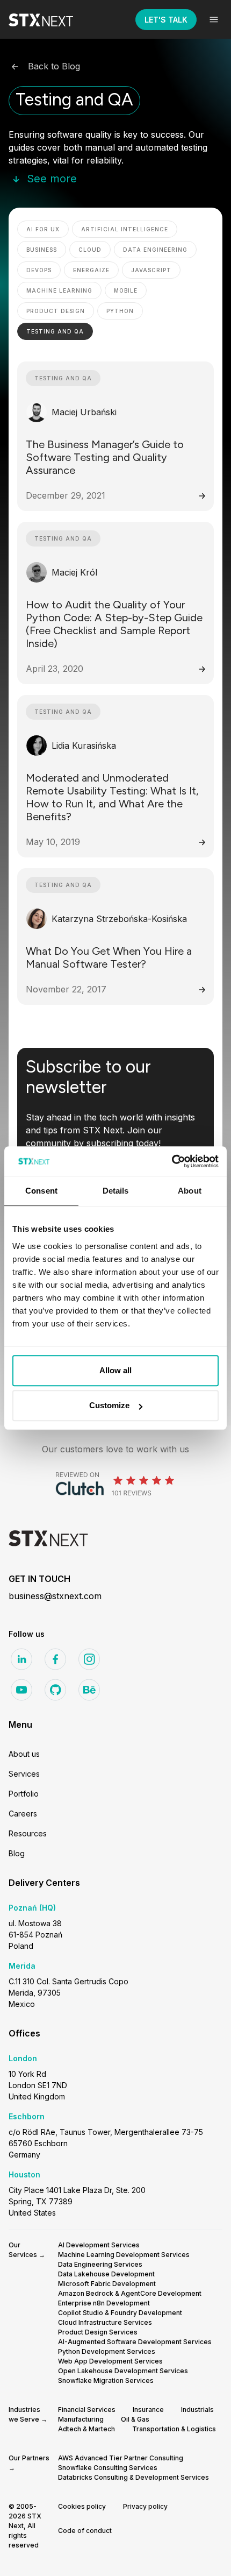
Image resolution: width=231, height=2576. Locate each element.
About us (24, 1754)
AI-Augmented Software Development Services (135, 2342)
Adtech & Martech (86, 2429)
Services (24, 1774)
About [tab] (190, 1191)
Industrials (197, 2410)
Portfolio (24, 1794)
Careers (23, 1814)
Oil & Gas (135, 2419)
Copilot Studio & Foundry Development (120, 2313)
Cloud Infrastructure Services (105, 2322)
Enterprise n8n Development (104, 2303)
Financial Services (87, 2410)
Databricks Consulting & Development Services (133, 2477)
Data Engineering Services (100, 2264)
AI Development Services (99, 2245)
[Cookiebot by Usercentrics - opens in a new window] (172, 1161)
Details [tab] (116, 1191)
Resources (28, 1833)
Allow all (115, 1370)
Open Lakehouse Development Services (123, 2371)
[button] (214, 19)
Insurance (148, 2410)
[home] (49, 19)
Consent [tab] (41, 1191)
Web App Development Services (110, 2361)
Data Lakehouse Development (106, 2274)
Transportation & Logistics (174, 2429)
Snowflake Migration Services (106, 2380)
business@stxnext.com (55, 1596)
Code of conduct (85, 2531)
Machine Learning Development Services (124, 2255)
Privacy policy (145, 2506)
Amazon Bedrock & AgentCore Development (130, 2293)
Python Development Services (107, 2351)
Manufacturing (81, 2419)
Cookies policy (82, 2506)
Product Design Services (98, 2332)
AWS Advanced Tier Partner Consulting (121, 2458)
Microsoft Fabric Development (107, 2284)
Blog (17, 1853)
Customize (109, 1405)
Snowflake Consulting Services (108, 2468)
